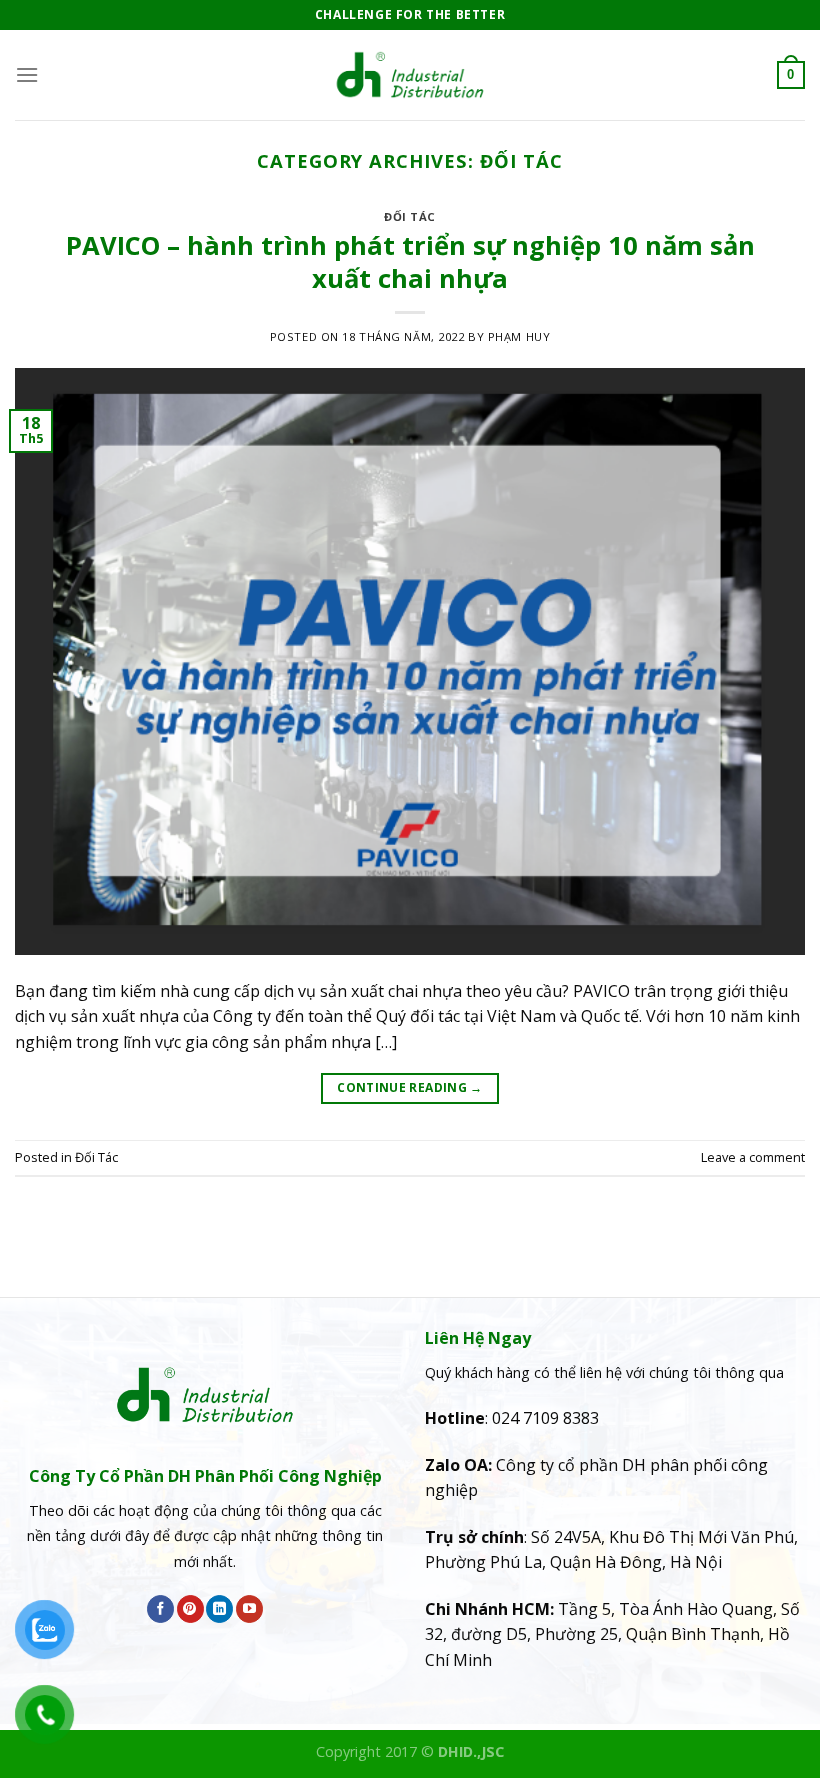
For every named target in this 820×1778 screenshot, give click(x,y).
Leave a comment (753, 1157)
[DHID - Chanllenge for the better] (410, 75)
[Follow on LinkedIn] (219, 1609)
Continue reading (410, 1087)
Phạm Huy (519, 336)
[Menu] (27, 74)
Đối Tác (410, 216)
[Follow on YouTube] (249, 1609)
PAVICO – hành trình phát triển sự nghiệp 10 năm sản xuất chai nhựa (410, 262)
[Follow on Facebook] (160, 1609)
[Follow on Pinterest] (190, 1609)
